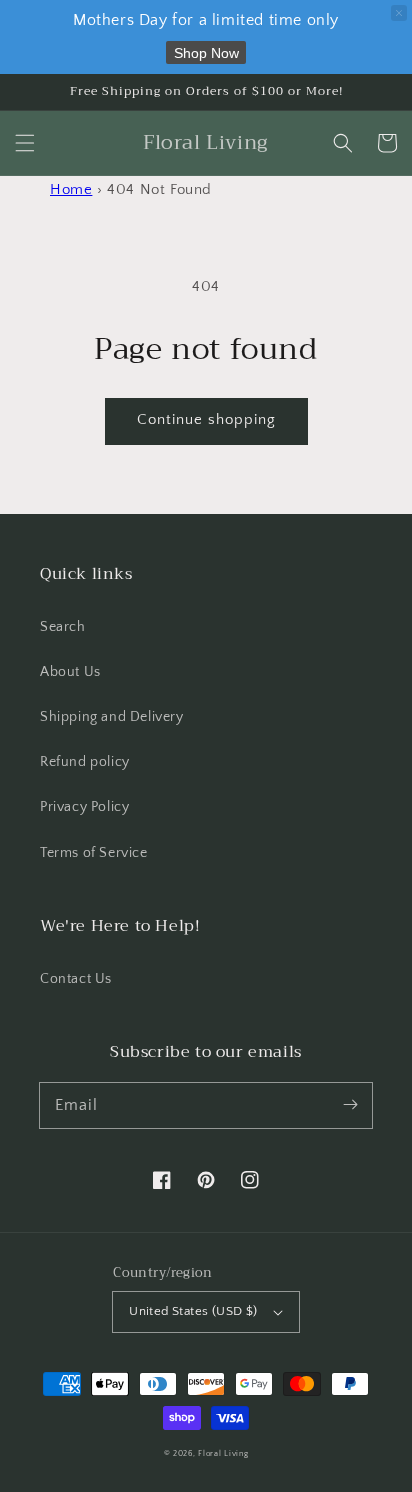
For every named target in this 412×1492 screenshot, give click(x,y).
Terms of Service (94, 853)
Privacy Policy (84, 807)
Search (63, 627)
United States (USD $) (193, 1311)
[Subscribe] (350, 1105)
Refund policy (85, 762)
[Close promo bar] (399, 13)
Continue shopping (206, 419)
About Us (70, 672)
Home (71, 189)
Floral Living (223, 1453)
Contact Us (76, 979)
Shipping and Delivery (112, 717)
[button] (25, 143)
